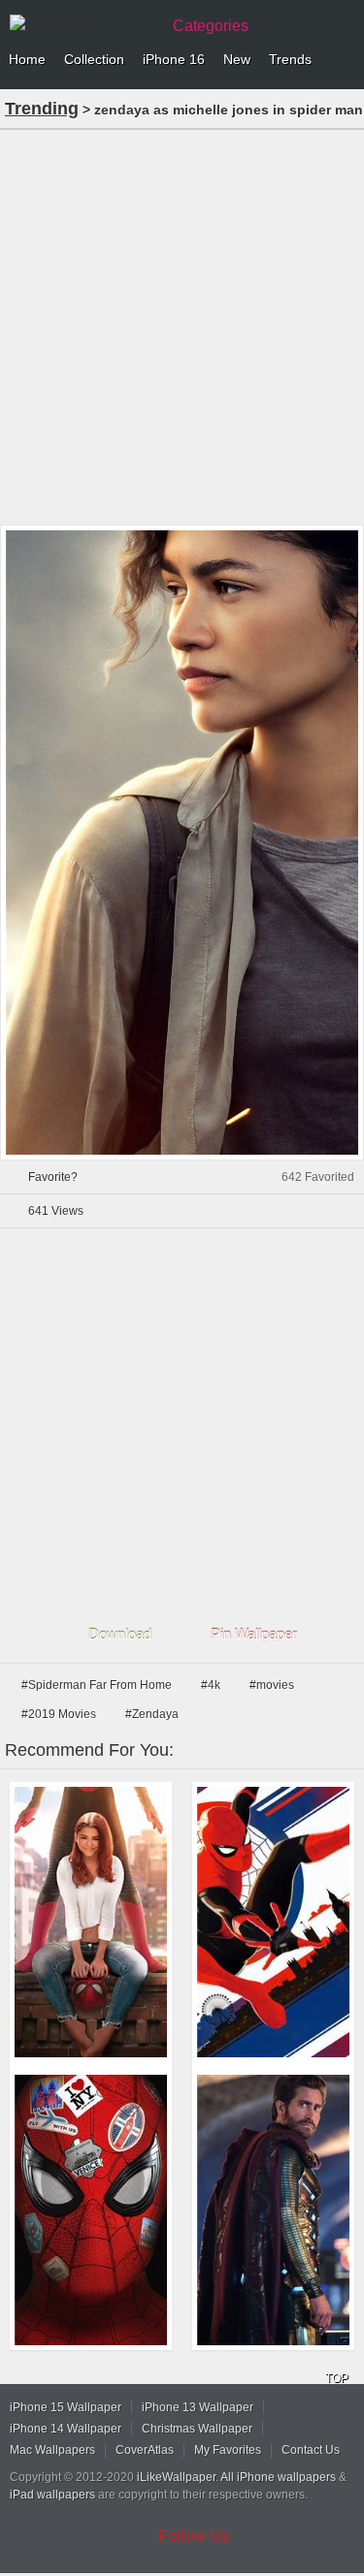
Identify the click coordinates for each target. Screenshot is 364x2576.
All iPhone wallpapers (278, 2477)
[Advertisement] (182, 325)
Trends (290, 59)
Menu (345, 60)
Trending (42, 109)
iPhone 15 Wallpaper (66, 2407)
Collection (94, 59)
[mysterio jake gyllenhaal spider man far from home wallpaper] (273, 2210)
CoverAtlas (145, 2450)
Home (27, 59)
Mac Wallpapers (52, 2450)
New (237, 59)
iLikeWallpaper (176, 2477)
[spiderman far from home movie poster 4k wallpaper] (273, 1922)
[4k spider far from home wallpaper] (91, 2210)
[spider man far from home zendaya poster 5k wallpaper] (91, 1922)
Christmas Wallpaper (197, 2429)
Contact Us (311, 2450)
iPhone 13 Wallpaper (198, 2407)
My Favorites (228, 2450)
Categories (211, 26)
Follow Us (194, 2536)
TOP (337, 2378)
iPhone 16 (174, 59)
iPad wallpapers (52, 2495)
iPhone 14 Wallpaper (66, 2429)
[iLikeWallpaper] (83, 23)
